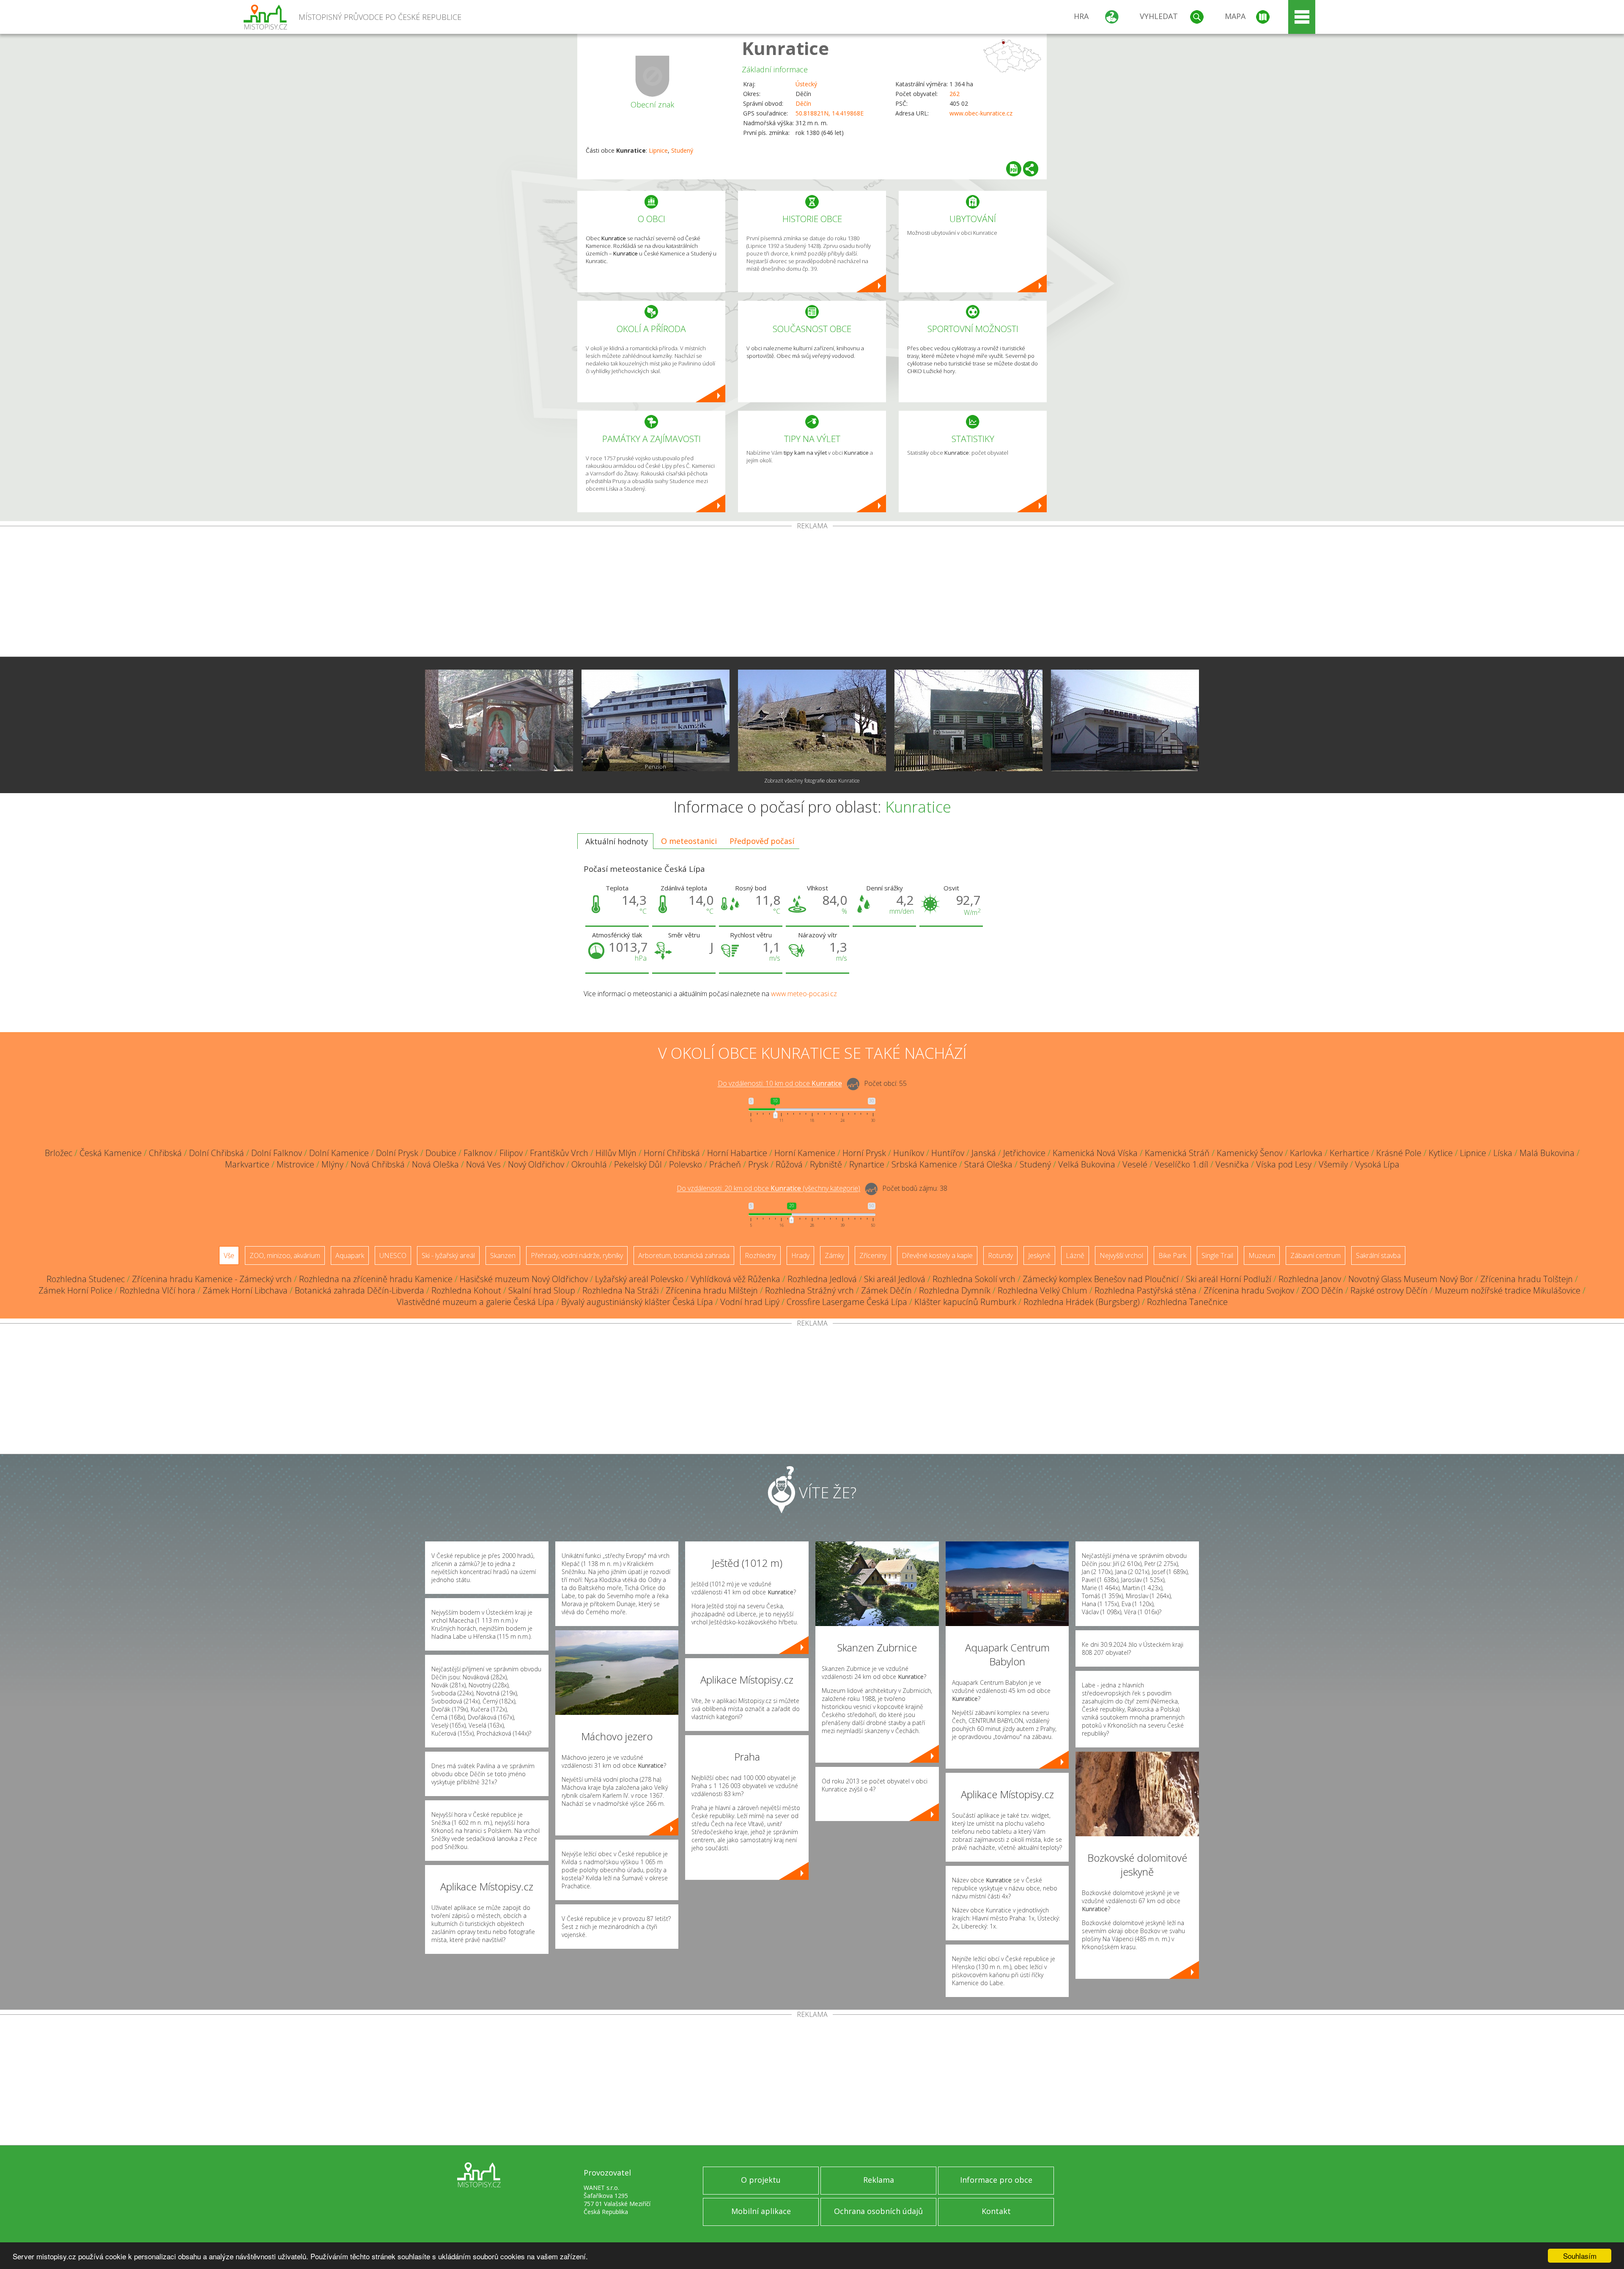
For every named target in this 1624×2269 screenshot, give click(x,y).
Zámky (834, 1255)
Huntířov (948, 1153)
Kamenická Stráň (1177, 1153)
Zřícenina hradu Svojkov (1249, 1290)
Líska (1503, 1153)
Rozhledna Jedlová (822, 1279)
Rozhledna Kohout (466, 1290)
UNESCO (393, 1255)
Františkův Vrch (559, 1153)
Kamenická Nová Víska (1095, 1153)
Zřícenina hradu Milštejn (712, 1290)
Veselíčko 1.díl (1181, 1164)
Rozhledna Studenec (86, 1279)
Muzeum (1262, 1255)
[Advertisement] (812, 593)
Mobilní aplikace (761, 2211)
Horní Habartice (737, 1153)
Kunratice (785, 48)
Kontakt (996, 2211)
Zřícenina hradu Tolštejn (1527, 1279)
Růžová (789, 1164)
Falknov (478, 1153)
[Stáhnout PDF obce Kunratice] (1014, 169)
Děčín (803, 103)
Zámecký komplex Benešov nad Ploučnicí (1101, 1279)
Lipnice (658, 150)
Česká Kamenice (111, 1153)
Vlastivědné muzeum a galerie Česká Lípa (475, 1302)
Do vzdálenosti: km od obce (780, 1084)
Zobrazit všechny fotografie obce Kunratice (812, 781)
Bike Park (1172, 1255)
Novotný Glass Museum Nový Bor (1411, 1279)
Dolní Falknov (277, 1153)
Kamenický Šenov (1250, 1153)
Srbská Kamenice (924, 1164)
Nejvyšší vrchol (1121, 1255)
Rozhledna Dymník (955, 1290)
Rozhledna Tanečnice (1187, 1302)
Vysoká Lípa (1377, 1164)
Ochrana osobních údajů (878, 2211)
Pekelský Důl (638, 1164)
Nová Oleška (435, 1164)
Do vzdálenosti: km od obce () (768, 1189)
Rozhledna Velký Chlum (1042, 1290)
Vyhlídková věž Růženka (735, 1279)
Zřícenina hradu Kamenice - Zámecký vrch (212, 1279)
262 (955, 94)
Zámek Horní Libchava (245, 1290)
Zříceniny (873, 1255)
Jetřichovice (1024, 1153)
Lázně (1075, 1255)
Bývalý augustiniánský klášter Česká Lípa (637, 1302)
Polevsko (686, 1164)
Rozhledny (760, 1255)
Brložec (59, 1153)
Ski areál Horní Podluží (1229, 1279)
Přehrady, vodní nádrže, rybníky (577, 1255)
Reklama (879, 2180)
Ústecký (806, 84)
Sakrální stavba (1378, 1255)
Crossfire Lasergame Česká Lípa (847, 1302)
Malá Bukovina (1547, 1153)
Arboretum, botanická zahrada (684, 1255)
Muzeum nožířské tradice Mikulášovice (1508, 1290)
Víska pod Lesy (1284, 1164)
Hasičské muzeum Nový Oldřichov (524, 1279)
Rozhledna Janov (1310, 1279)
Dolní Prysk (397, 1153)
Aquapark (350, 1255)
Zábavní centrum (1315, 1255)
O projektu (761, 2180)
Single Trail (1217, 1255)
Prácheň (725, 1164)
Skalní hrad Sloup (542, 1290)
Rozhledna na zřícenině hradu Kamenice (376, 1279)
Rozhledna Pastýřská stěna (1145, 1290)
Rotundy (1000, 1255)
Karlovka (1306, 1153)
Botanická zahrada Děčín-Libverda (359, 1290)
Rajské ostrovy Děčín (1389, 1290)
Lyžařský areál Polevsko (639, 1279)
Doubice (441, 1153)
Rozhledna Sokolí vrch (974, 1279)
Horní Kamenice (805, 1153)
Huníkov (909, 1153)
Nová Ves (483, 1164)
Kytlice (1441, 1153)
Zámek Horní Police (75, 1290)
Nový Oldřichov (536, 1164)
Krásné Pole (1399, 1153)
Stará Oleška (988, 1164)
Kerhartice (1349, 1153)
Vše (229, 1255)
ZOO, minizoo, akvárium (285, 1255)
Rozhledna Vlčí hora (158, 1290)
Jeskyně (1039, 1255)
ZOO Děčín (1322, 1290)
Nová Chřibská (378, 1164)
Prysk (758, 1164)
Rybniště (826, 1164)
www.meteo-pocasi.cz (804, 994)
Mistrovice (295, 1164)
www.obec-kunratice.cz (981, 113)
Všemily (1333, 1164)
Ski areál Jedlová (895, 1279)
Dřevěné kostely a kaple (937, 1255)
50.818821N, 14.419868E (830, 113)
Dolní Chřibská (217, 1153)
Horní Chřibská (672, 1153)
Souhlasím (1580, 2256)
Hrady (800, 1255)
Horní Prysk (864, 1153)
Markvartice (247, 1164)
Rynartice (867, 1164)
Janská (984, 1153)
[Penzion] (656, 720)
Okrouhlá (589, 1164)
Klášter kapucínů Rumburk (965, 1302)
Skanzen (503, 1255)
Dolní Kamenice (339, 1153)
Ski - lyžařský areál (448, 1255)
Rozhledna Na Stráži (620, 1290)
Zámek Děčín (886, 1290)
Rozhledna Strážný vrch (809, 1290)
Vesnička (1232, 1164)
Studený (682, 150)
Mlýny (332, 1164)
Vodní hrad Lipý (750, 1302)
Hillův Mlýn (616, 1153)
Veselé (1135, 1164)
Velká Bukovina (1087, 1164)
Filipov (511, 1153)
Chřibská (165, 1153)
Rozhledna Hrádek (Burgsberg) (1082, 1302)
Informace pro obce (996, 2180)
